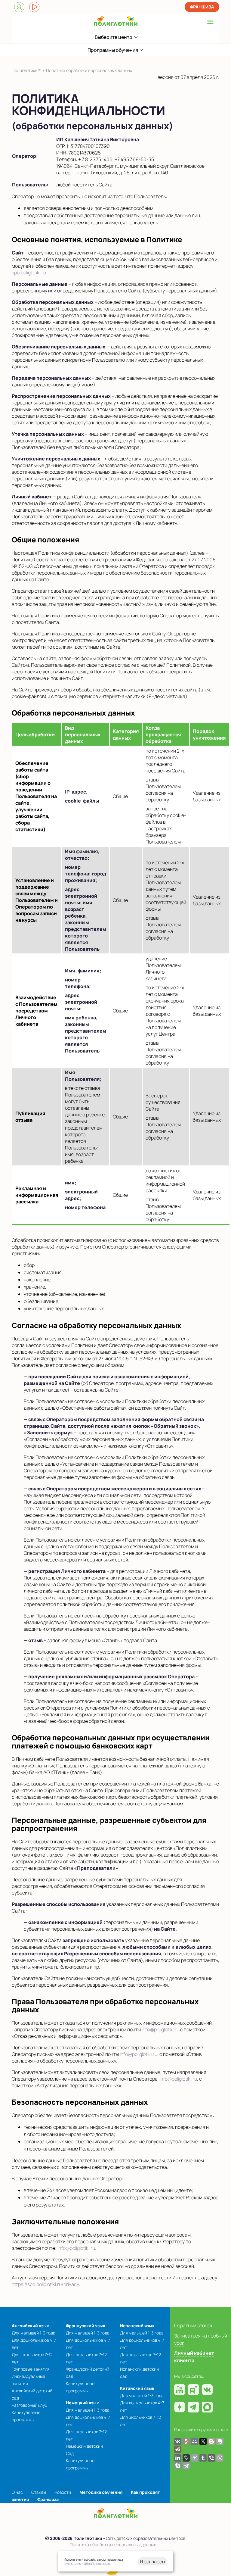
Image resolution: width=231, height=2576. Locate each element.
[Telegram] (186, 2466)
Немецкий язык (82, 2403)
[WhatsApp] (220, 2458)
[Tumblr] (203, 2458)
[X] (203, 2441)
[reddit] (178, 2449)
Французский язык (86, 2326)
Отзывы (39, 2492)
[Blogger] (211, 2441)
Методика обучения (101, 2492)
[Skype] (178, 2466)
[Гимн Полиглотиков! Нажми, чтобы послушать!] (34, 7)
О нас (17, 2492)
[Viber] (211, 2458)
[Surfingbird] (195, 2458)
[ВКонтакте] (178, 2441)
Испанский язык (137, 2326)
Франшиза (202, 7)
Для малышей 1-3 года (34, 2333)
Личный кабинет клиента (194, 2357)
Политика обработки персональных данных (113, 2545)
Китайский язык (137, 2388)
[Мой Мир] (195, 2441)
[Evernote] (220, 2441)
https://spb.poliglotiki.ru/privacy (45, 2284)
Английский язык (30, 2326)
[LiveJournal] (186, 2458)
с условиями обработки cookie (88, 2564)
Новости (63, 2492)
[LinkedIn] (178, 2458)
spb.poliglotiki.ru (29, 273)
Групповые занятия (31, 2369)
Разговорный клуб (29, 2405)
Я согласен (152, 2562)
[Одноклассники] (186, 2441)
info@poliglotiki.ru (160, 2029)
